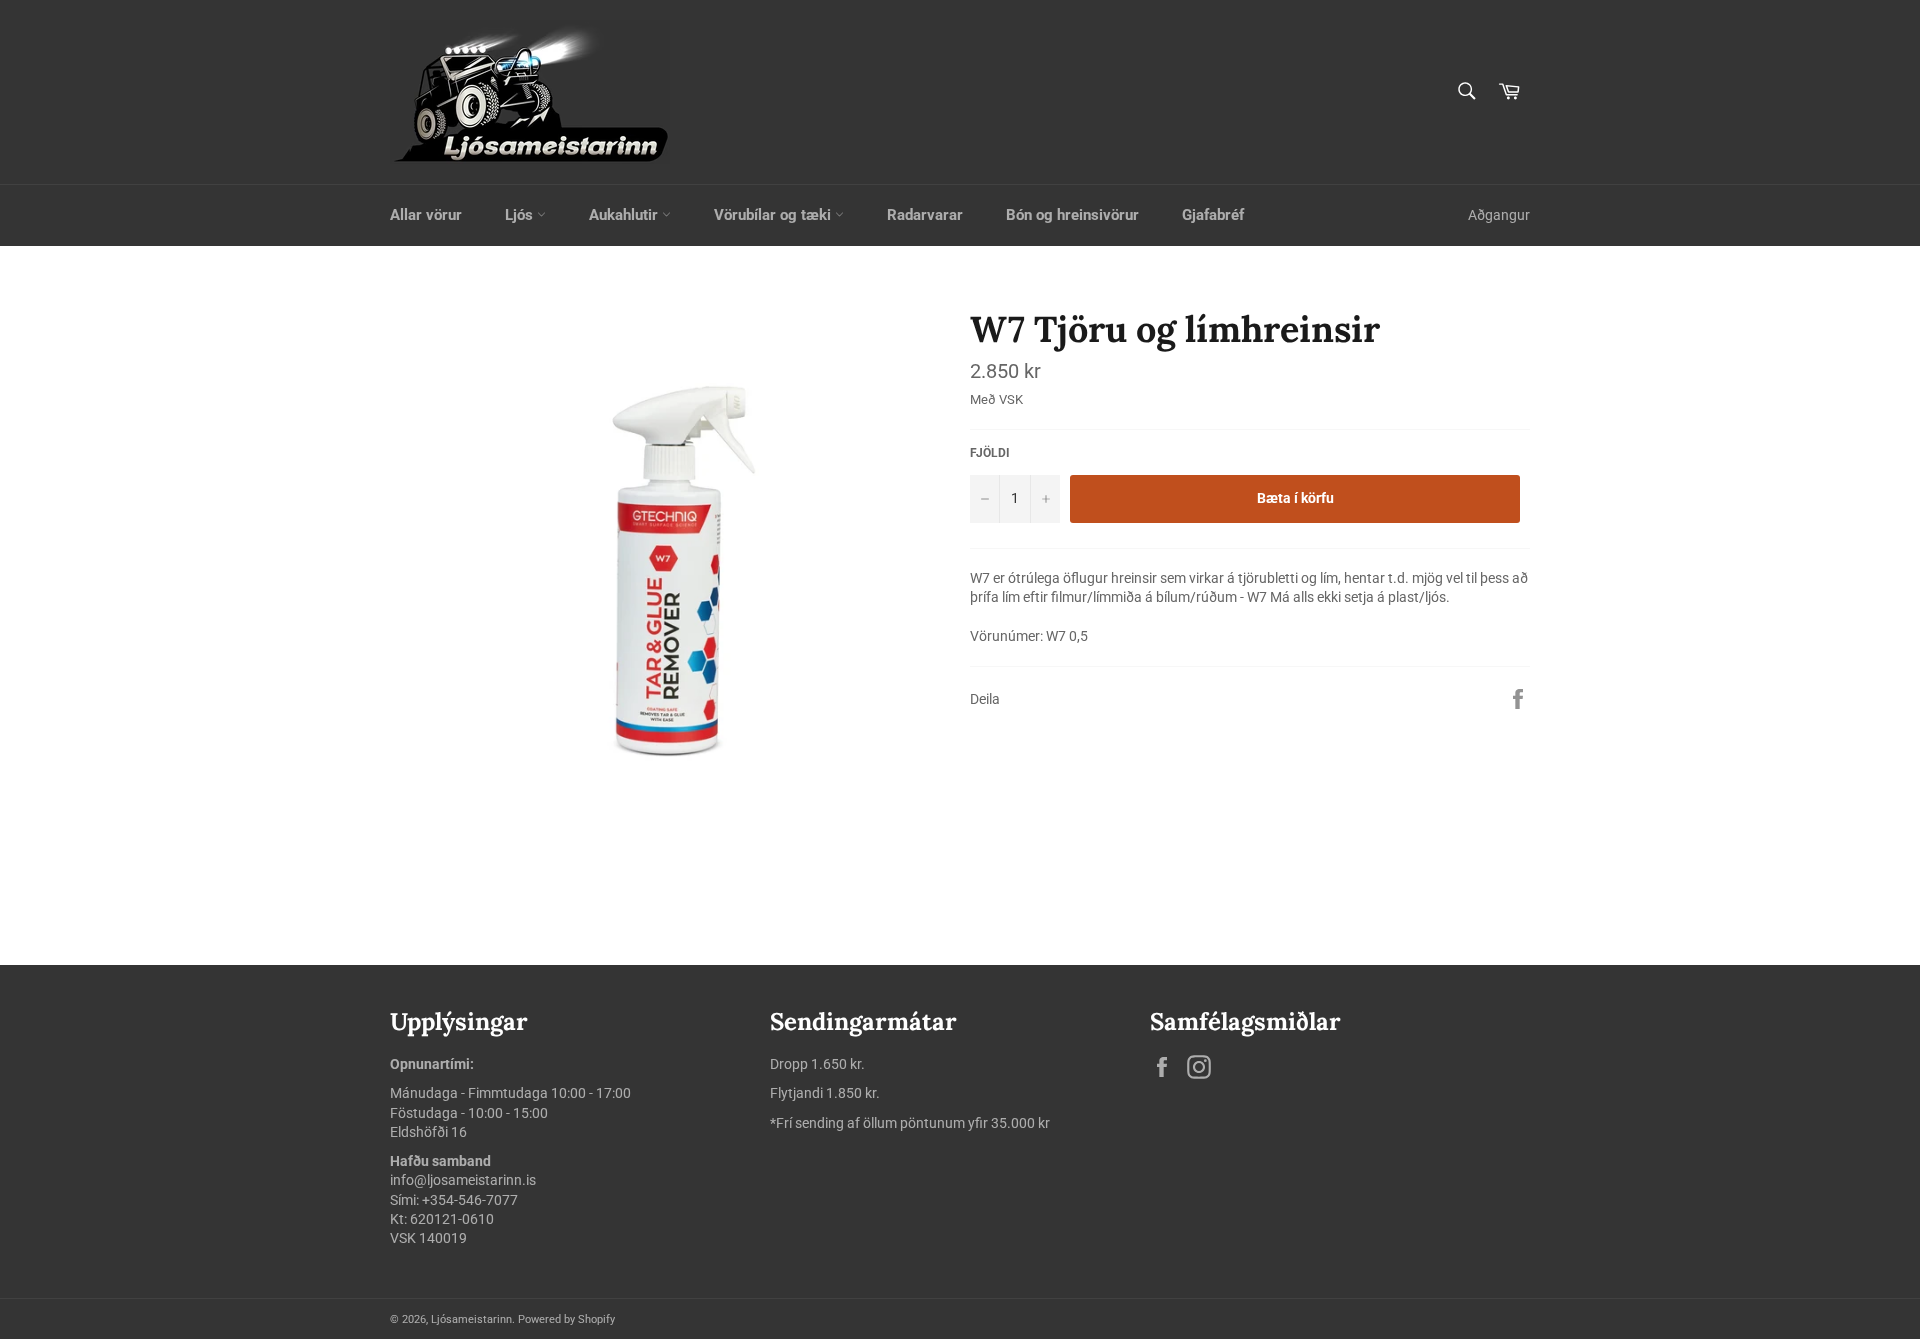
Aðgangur (1499, 215)
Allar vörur (426, 215)
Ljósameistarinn (471, 1319)
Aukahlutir (625, 215)
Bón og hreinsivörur (1072, 215)
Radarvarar (925, 215)
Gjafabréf (1213, 215)
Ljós (521, 215)
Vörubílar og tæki (774, 215)
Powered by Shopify (566, 1319)
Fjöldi (990, 453)
